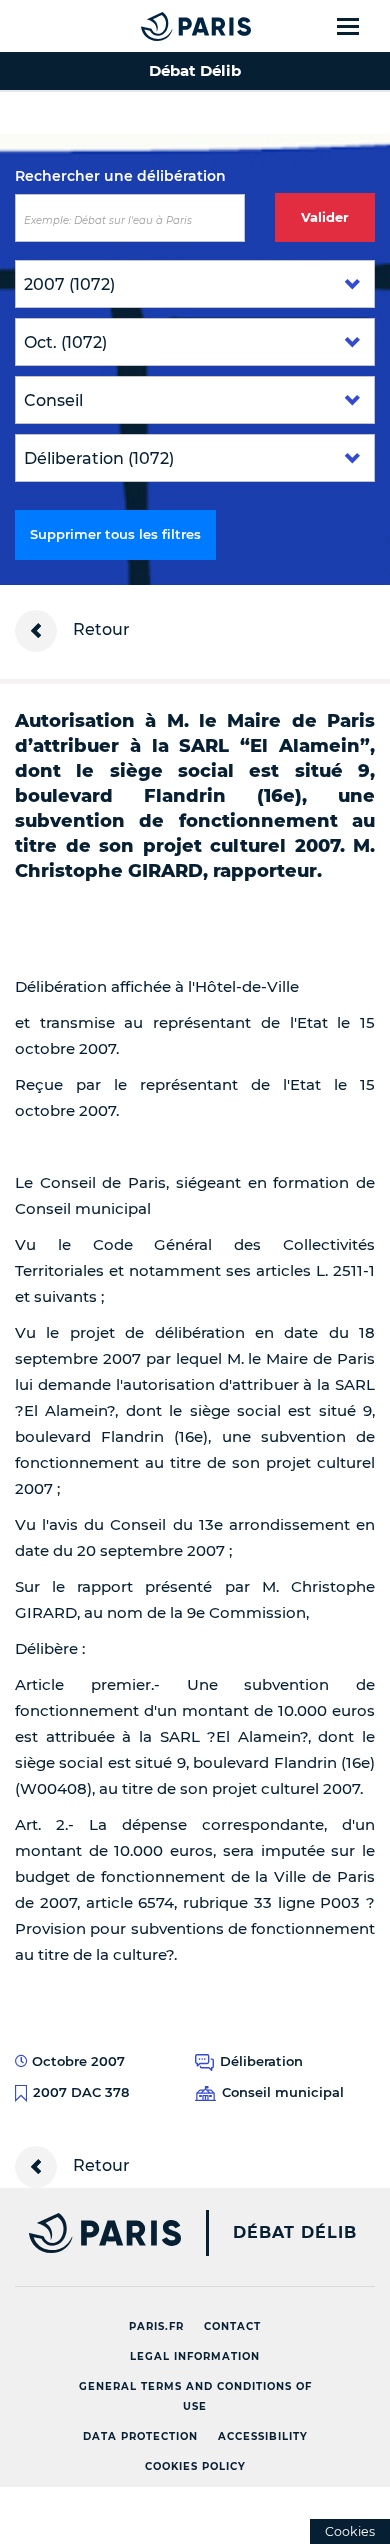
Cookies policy (195, 2466)
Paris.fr (156, 2326)
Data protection (140, 2436)
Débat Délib (295, 2233)
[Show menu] (359, 26)
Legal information (195, 2356)
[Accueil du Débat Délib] (156, 26)
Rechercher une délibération (120, 176)
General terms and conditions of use (195, 2396)
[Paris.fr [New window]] (90, 2233)
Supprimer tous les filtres (115, 534)
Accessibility (263, 2436)
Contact (232, 2326)
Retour (99, 629)
